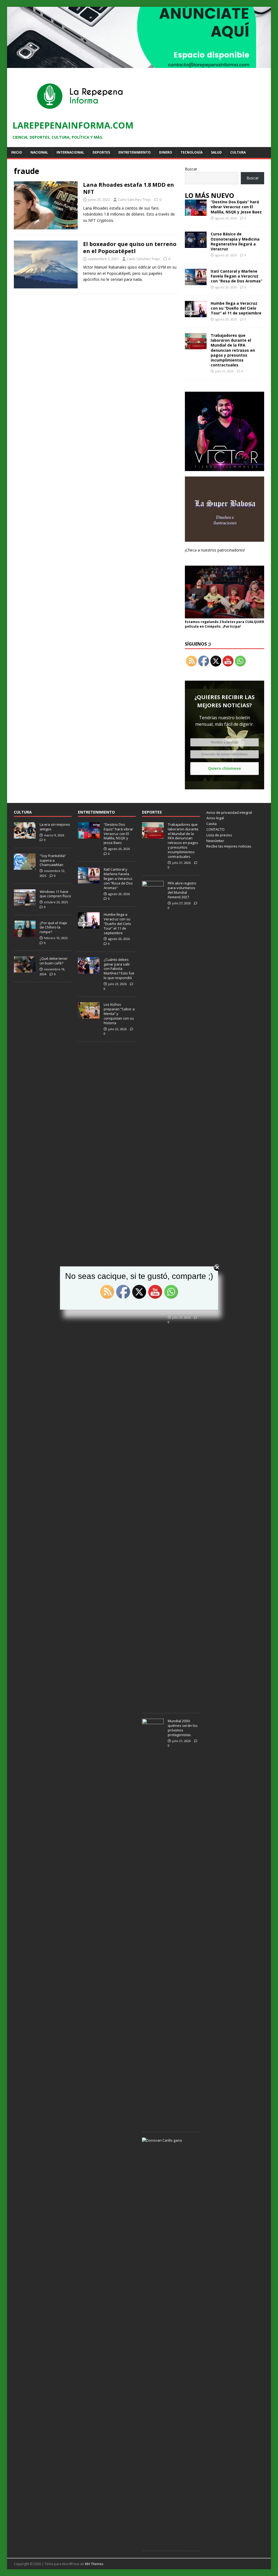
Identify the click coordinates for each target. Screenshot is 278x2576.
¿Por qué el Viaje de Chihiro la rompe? (53, 927)
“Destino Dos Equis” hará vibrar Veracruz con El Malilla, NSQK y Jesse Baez (236, 207)
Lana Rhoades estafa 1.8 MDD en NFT (129, 188)
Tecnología (192, 152)
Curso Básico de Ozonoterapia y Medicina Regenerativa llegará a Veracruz (235, 241)
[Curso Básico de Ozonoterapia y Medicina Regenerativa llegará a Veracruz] (196, 245)
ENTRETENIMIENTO (96, 812)
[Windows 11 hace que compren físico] (25, 903)
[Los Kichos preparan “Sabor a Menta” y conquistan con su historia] (89, 1016)
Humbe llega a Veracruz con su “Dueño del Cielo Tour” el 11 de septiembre (236, 308)
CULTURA (23, 812)
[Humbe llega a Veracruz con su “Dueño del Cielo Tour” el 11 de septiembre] (196, 314)
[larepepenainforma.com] (139, 65)
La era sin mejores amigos (55, 827)
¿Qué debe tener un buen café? (54, 961)
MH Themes (94, 2564)
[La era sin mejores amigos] (25, 836)
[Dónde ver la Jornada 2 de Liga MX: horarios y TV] (153, 1705)
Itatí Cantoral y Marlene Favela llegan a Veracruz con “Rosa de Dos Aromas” (236, 276)
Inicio (17, 152)
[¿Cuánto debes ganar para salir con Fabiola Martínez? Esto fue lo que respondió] (89, 971)
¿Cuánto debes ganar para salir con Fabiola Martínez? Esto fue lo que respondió (119, 969)
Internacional (70, 152)
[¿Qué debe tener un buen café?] (25, 970)
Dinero (166, 152)
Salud (216, 152)
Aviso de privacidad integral (229, 812)
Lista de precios (219, 835)
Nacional (39, 152)
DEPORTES (152, 812)
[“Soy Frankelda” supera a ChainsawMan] (25, 867)
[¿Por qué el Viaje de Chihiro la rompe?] (25, 934)
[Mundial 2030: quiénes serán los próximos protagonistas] (153, 2123)
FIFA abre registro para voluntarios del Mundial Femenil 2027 (182, 890)
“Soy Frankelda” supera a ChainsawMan (53, 860)
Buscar (191, 169)
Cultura (238, 152)
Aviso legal (215, 818)
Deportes (101, 152)
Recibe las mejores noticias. (229, 846)
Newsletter (215, 841)
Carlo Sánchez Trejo (134, 200)
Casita (211, 824)
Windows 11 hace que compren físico (55, 894)
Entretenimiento (135, 152)
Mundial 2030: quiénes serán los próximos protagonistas (183, 1728)
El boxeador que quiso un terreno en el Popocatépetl (130, 247)
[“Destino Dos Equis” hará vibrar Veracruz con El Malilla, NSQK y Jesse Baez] (196, 213)
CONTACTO (215, 829)
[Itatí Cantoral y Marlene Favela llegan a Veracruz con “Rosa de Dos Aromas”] (196, 282)
